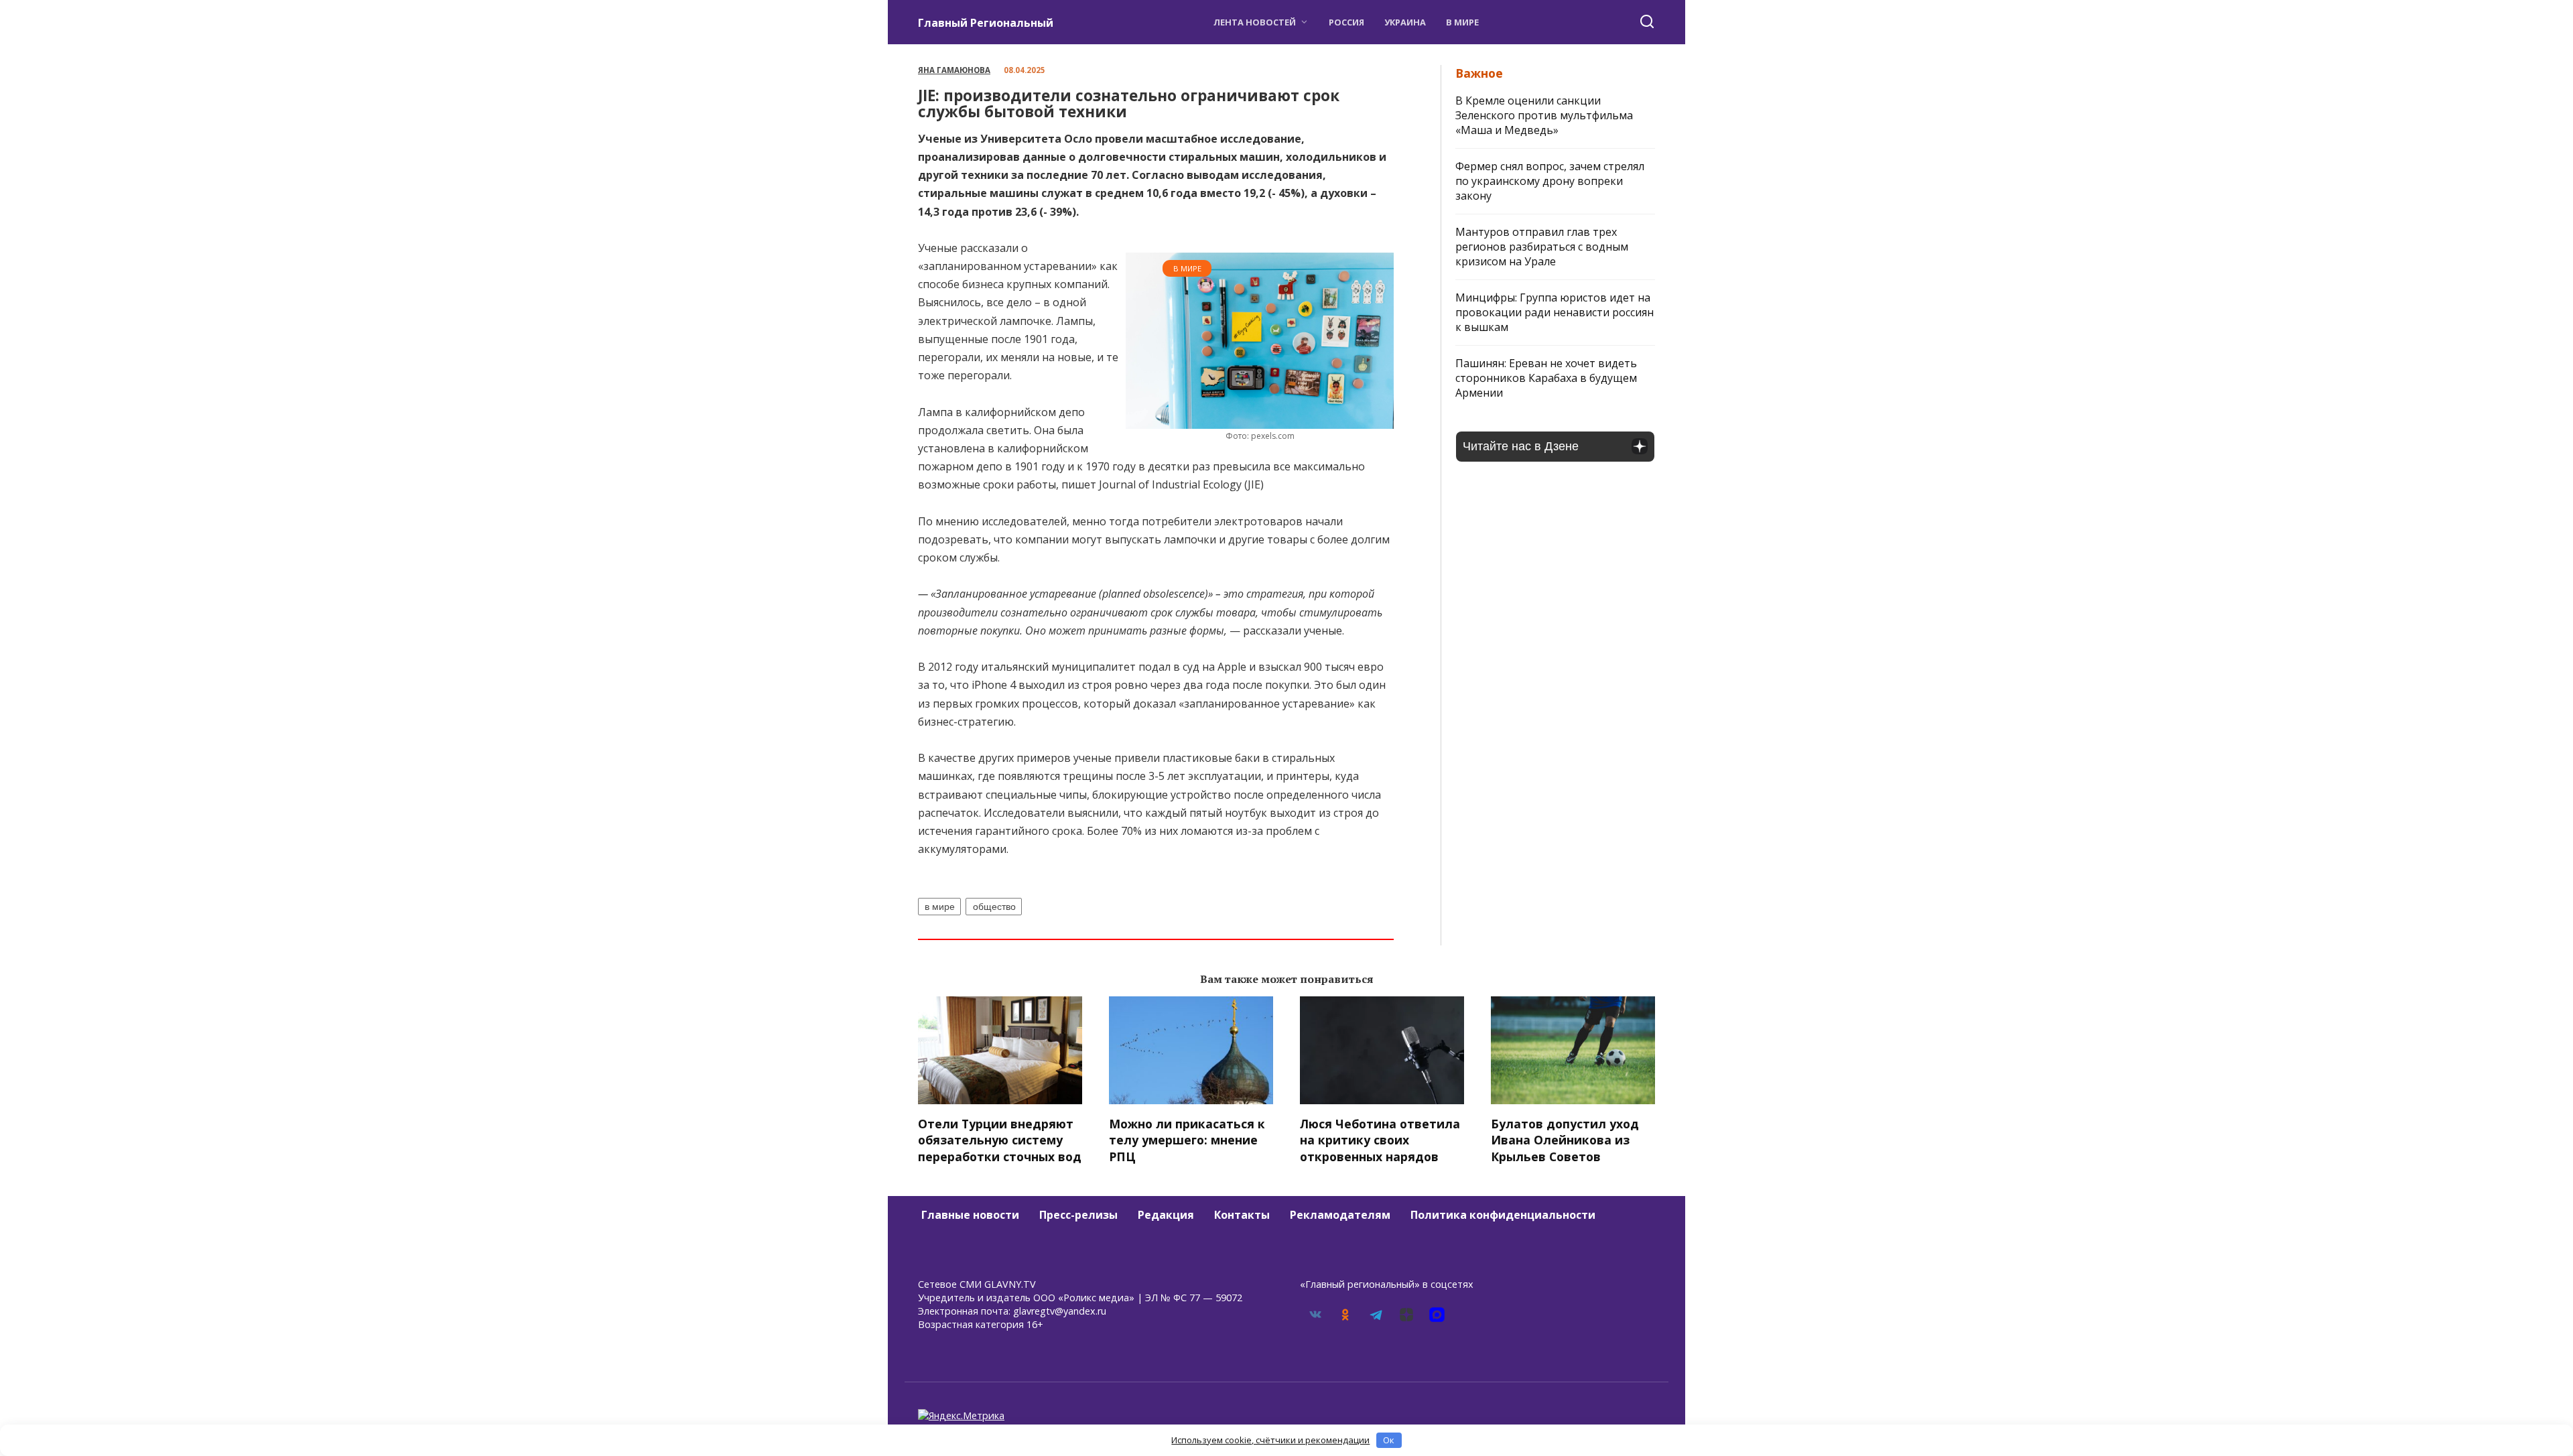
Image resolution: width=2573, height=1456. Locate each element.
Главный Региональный (986, 23)
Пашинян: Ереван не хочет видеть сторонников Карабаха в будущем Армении (1546, 378)
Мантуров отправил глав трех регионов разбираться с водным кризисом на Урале (1542, 247)
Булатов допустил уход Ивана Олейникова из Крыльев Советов (1565, 1139)
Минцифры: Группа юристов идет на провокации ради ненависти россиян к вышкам (1555, 312)
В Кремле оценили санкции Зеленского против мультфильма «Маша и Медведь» (1544, 115)
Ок (1389, 1440)
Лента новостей (1255, 22)
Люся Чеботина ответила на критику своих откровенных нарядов (1380, 1139)
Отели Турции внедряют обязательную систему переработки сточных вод (1000, 1139)
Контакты (1242, 1215)
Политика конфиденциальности (1503, 1215)
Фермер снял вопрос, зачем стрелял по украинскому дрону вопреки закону (1550, 181)
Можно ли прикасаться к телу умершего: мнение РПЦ (1187, 1139)
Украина (1405, 22)
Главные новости (970, 1215)
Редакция (1166, 1215)
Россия (1346, 22)
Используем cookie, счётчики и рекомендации (1270, 1440)
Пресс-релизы (1078, 1215)
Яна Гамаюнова (954, 70)
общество (994, 907)
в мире (940, 907)
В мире (1462, 22)
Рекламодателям (1340, 1215)
